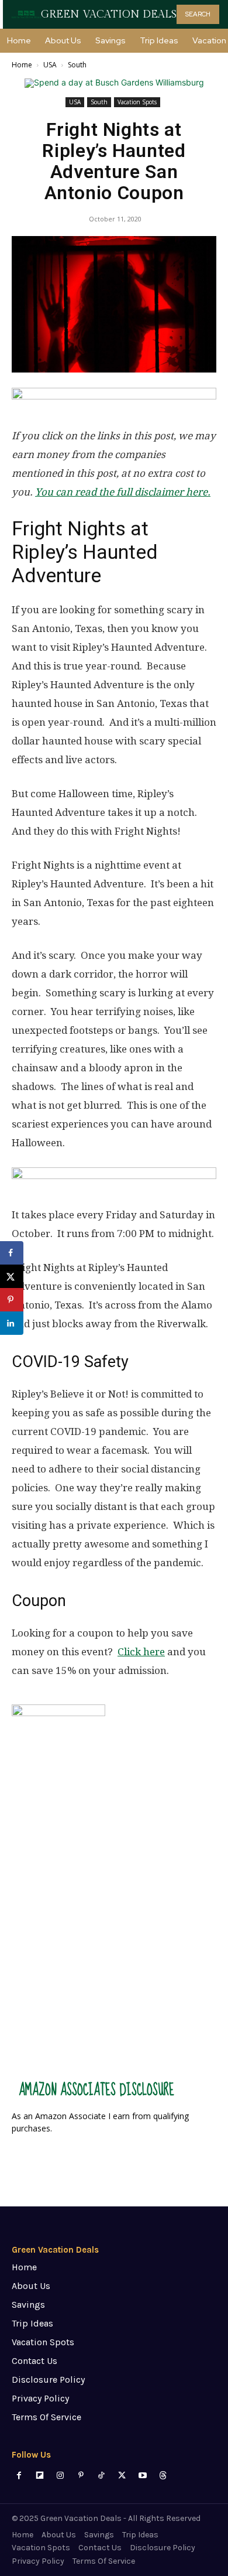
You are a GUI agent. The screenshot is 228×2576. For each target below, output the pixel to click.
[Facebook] (19, 2476)
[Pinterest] (81, 2476)
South (77, 65)
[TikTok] (101, 2476)
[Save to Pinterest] (12, 1300)
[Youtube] (142, 2476)
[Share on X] (12, 1276)
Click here (141, 1652)
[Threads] (163, 2476)
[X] (122, 2476)
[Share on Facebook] (12, 1253)
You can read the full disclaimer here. (123, 492)
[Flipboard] (39, 2476)
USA (50, 65)
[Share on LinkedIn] (12, 1323)
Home (22, 65)
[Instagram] (60, 2476)
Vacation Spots (137, 102)
